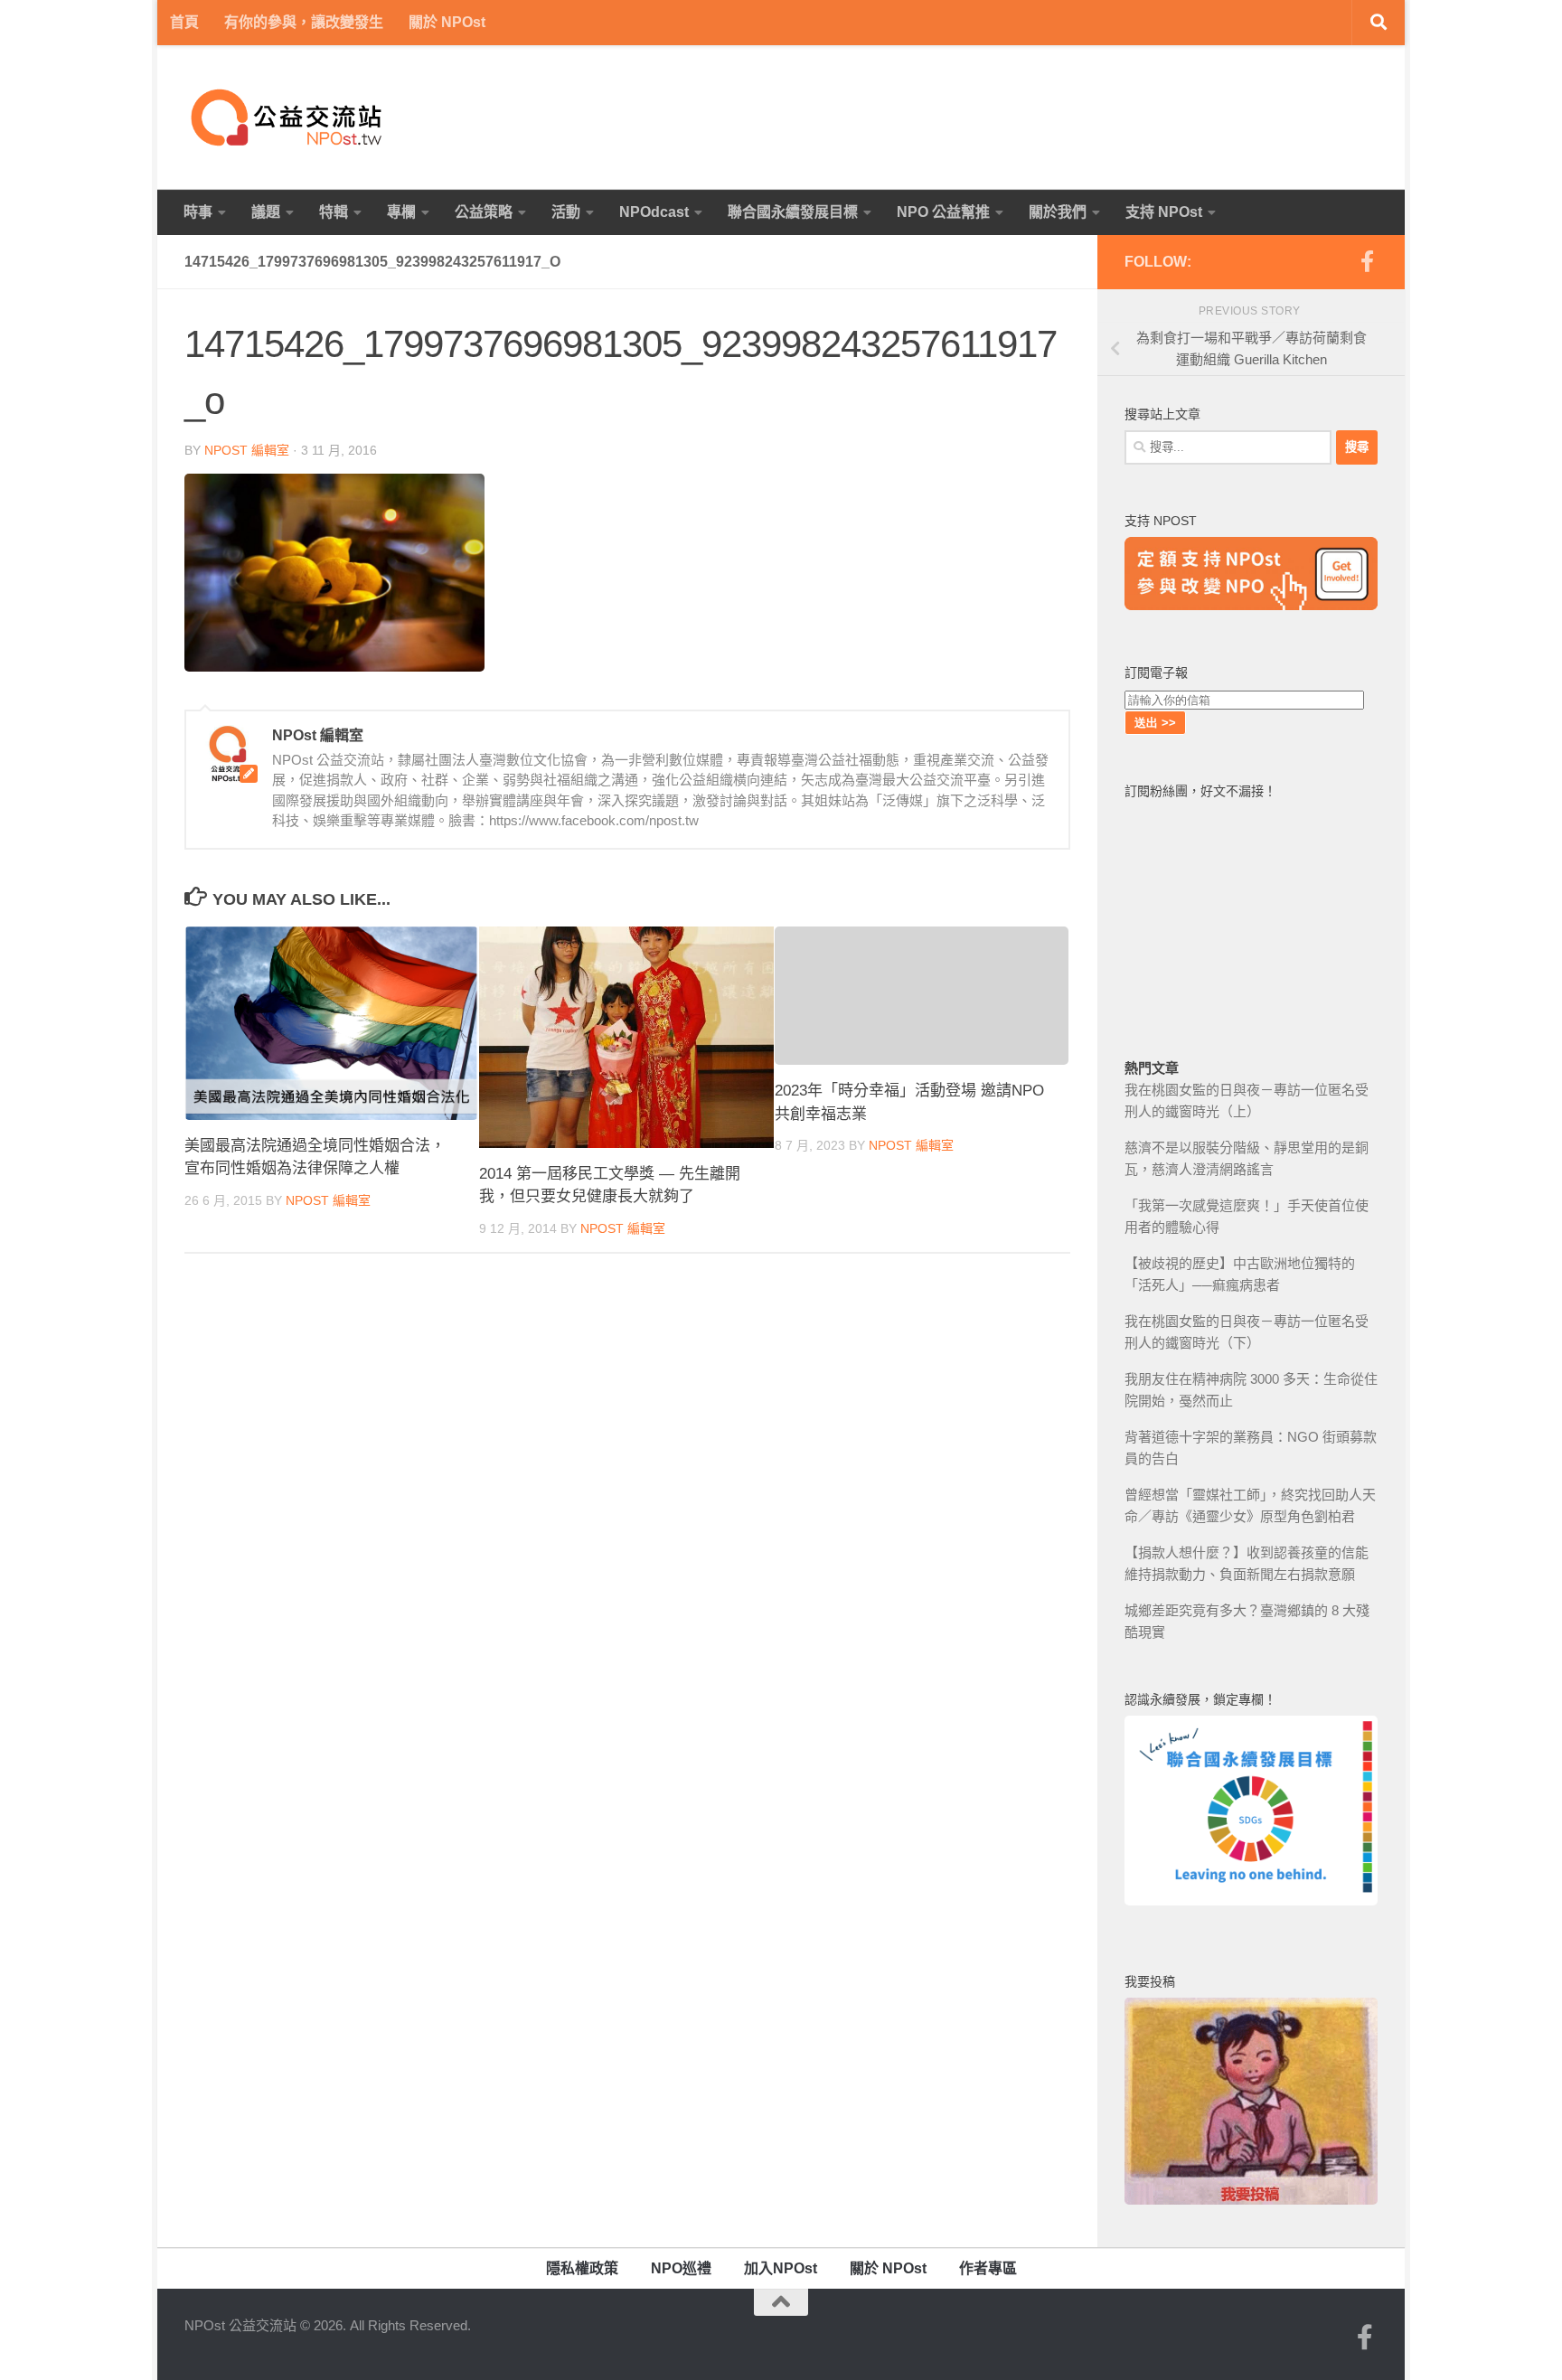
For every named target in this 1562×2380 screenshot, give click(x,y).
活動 (566, 212)
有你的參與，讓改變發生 (304, 22)
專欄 (401, 212)
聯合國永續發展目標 (793, 212)
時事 (198, 212)
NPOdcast (654, 212)
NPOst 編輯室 (247, 450)
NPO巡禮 (681, 2268)
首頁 (184, 22)
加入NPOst (781, 2268)
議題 (266, 212)
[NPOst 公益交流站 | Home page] (288, 118)
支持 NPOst (1164, 212)
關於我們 (1058, 212)
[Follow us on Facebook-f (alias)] (1367, 261)
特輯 (334, 212)
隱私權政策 (582, 2268)
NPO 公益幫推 (943, 212)
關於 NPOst (447, 22)
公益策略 (484, 212)
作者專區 (988, 2268)
